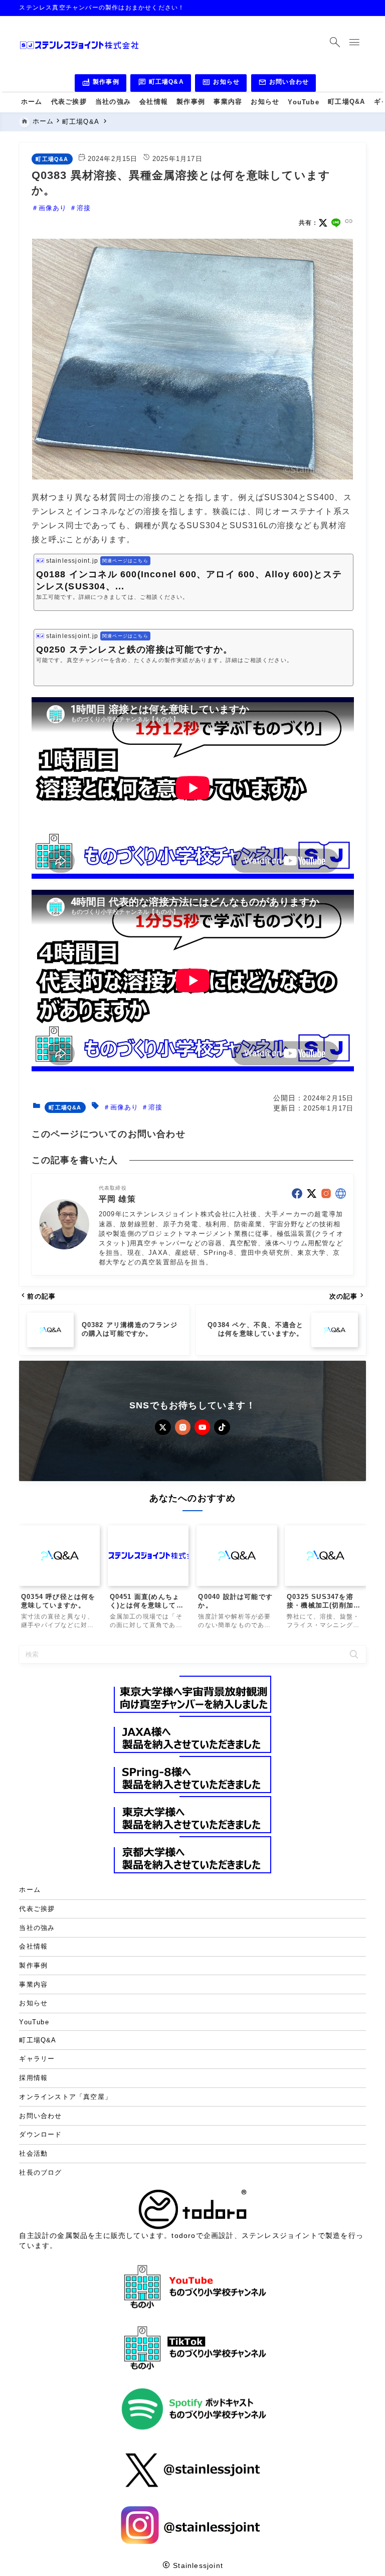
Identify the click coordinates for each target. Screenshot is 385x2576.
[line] (336, 223)
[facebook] (297, 1193)
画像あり (53, 208)
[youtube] (202, 1427)
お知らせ (221, 83)
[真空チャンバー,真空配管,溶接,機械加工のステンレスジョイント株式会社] (79, 45)
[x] (323, 223)
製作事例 (101, 83)
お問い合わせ (283, 83)
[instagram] (326, 1193)
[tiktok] (222, 1427)
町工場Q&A (161, 83)
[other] (341, 1193)
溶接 (84, 208)
